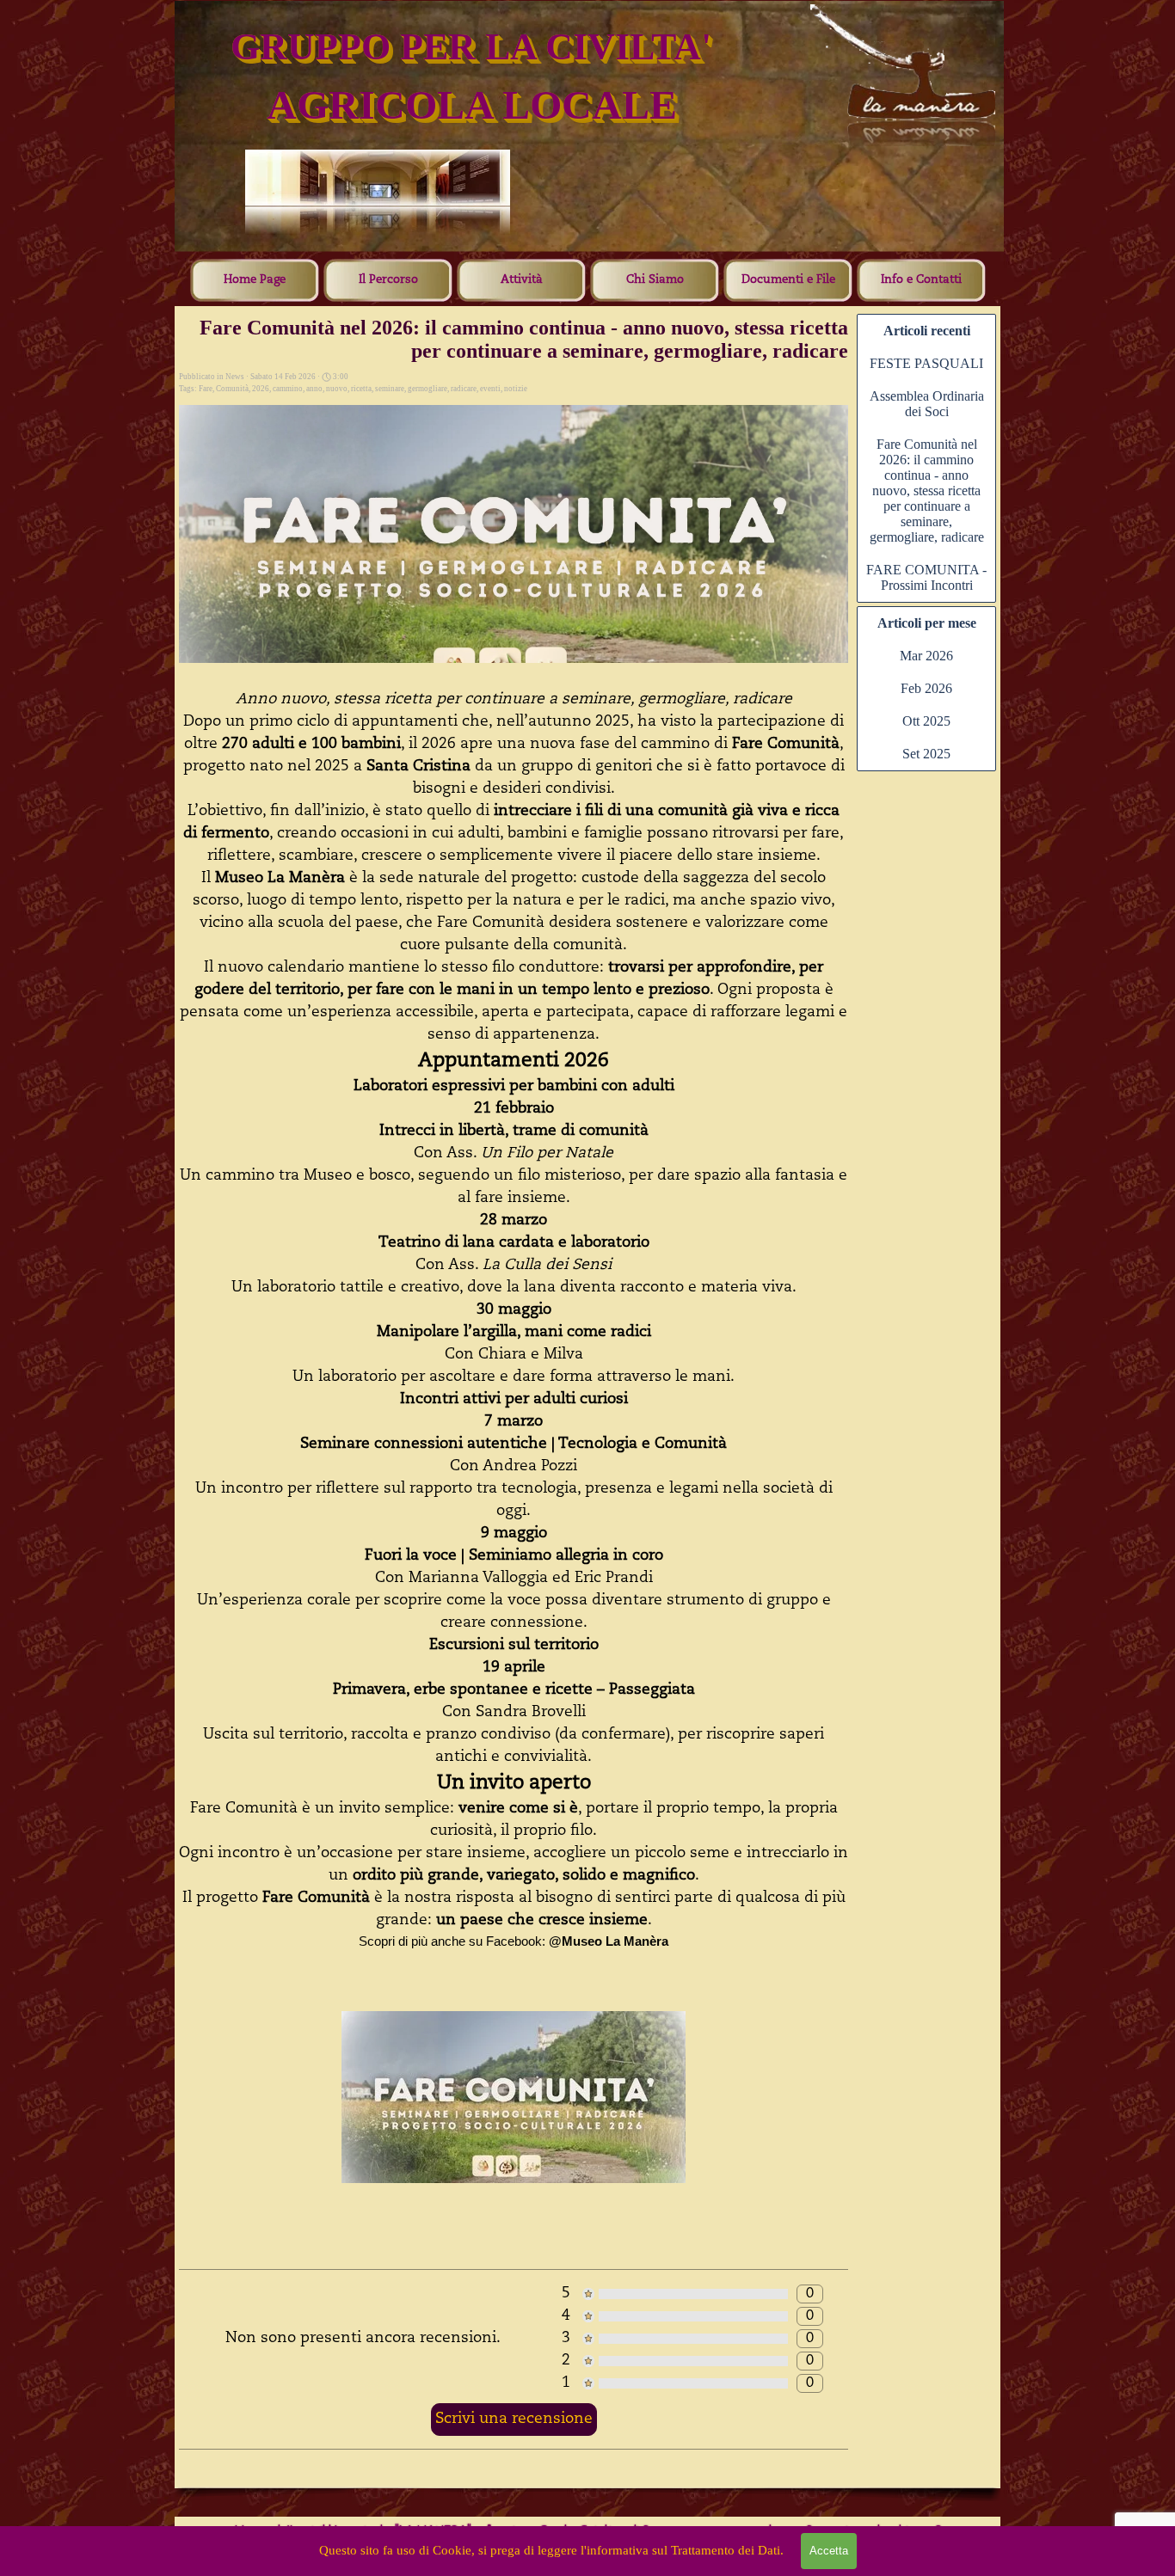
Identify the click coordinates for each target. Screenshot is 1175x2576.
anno (314, 389)
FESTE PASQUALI (926, 363)
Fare (206, 389)
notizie (516, 389)
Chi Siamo (655, 280)
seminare (390, 389)
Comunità (232, 389)
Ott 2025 (926, 721)
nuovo (337, 389)
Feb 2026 (926, 688)
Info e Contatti (921, 280)
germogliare (428, 389)
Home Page (255, 280)
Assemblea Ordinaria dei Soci (927, 404)
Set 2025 (926, 754)
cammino (288, 389)
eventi (490, 389)
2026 (261, 389)
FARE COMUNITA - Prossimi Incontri (926, 577)
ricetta (361, 389)
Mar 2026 (926, 656)
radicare (464, 389)
